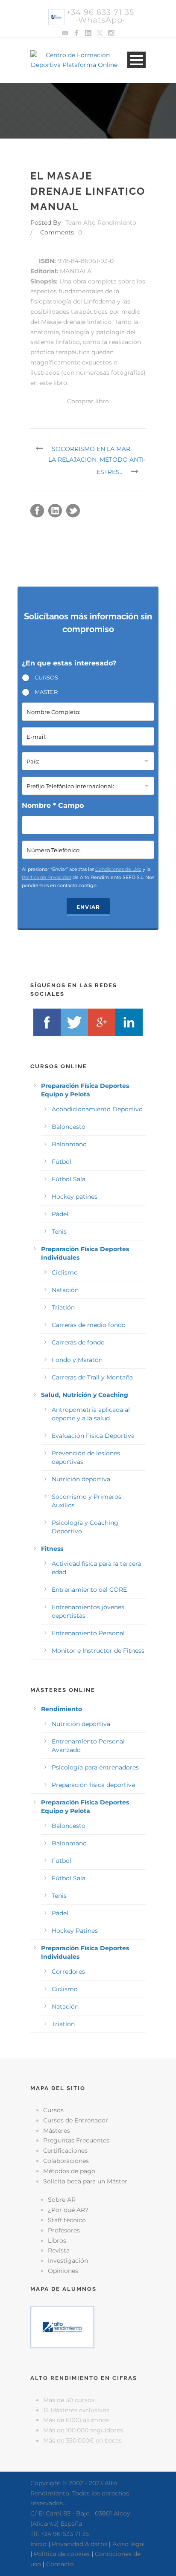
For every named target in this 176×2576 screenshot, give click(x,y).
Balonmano (69, 1144)
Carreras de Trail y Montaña (92, 1377)
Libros (57, 2241)
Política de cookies (62, 2554)
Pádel (60, 1214)
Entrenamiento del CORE (89, 1590)
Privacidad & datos (79, 2544)
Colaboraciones (66, 2161)
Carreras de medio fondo (89, 1325)
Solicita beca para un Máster (85, 2181)
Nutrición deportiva (81, 1479)
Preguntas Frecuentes (76, 2140)
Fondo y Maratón (77, 1360)
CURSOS (46, 677)
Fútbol (62, 1162)
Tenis (59, 1232)
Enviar (88, 907)
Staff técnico (67, 2220)
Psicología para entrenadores (95, 1767)
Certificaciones (65, 2151)
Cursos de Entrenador (76, 2120)
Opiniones (63, 2271)
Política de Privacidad (47, 877)
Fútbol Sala (69, 1179)
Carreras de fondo (78, 1342)
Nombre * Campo (53, 805)
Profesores (64, 2230)
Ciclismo (65, 1272)
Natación (65, 1290)
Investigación (68, 2261)
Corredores (68, 1972)
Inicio (38, 2544)
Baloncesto (69, 1127)
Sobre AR (62, 2200)
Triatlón (63, 1307)
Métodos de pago (69, 2171)
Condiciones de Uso (118, 869)
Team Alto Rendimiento (101, 223)
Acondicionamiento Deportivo (97, 1109)
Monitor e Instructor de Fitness (98, 1651)
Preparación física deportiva (93, 1785)
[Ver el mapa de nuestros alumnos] (62, 2327)
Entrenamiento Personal (88, 1633)
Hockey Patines (75, 1931)
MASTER (46, 692)
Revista (59, 2250)
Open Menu (136, 60)
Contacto (60, 2564)
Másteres (57, 2131)
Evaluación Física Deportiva (93, 1436)
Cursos (53, 2110)
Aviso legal (129, 2544)
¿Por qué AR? (68, 2210)
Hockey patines (75, 1197)
